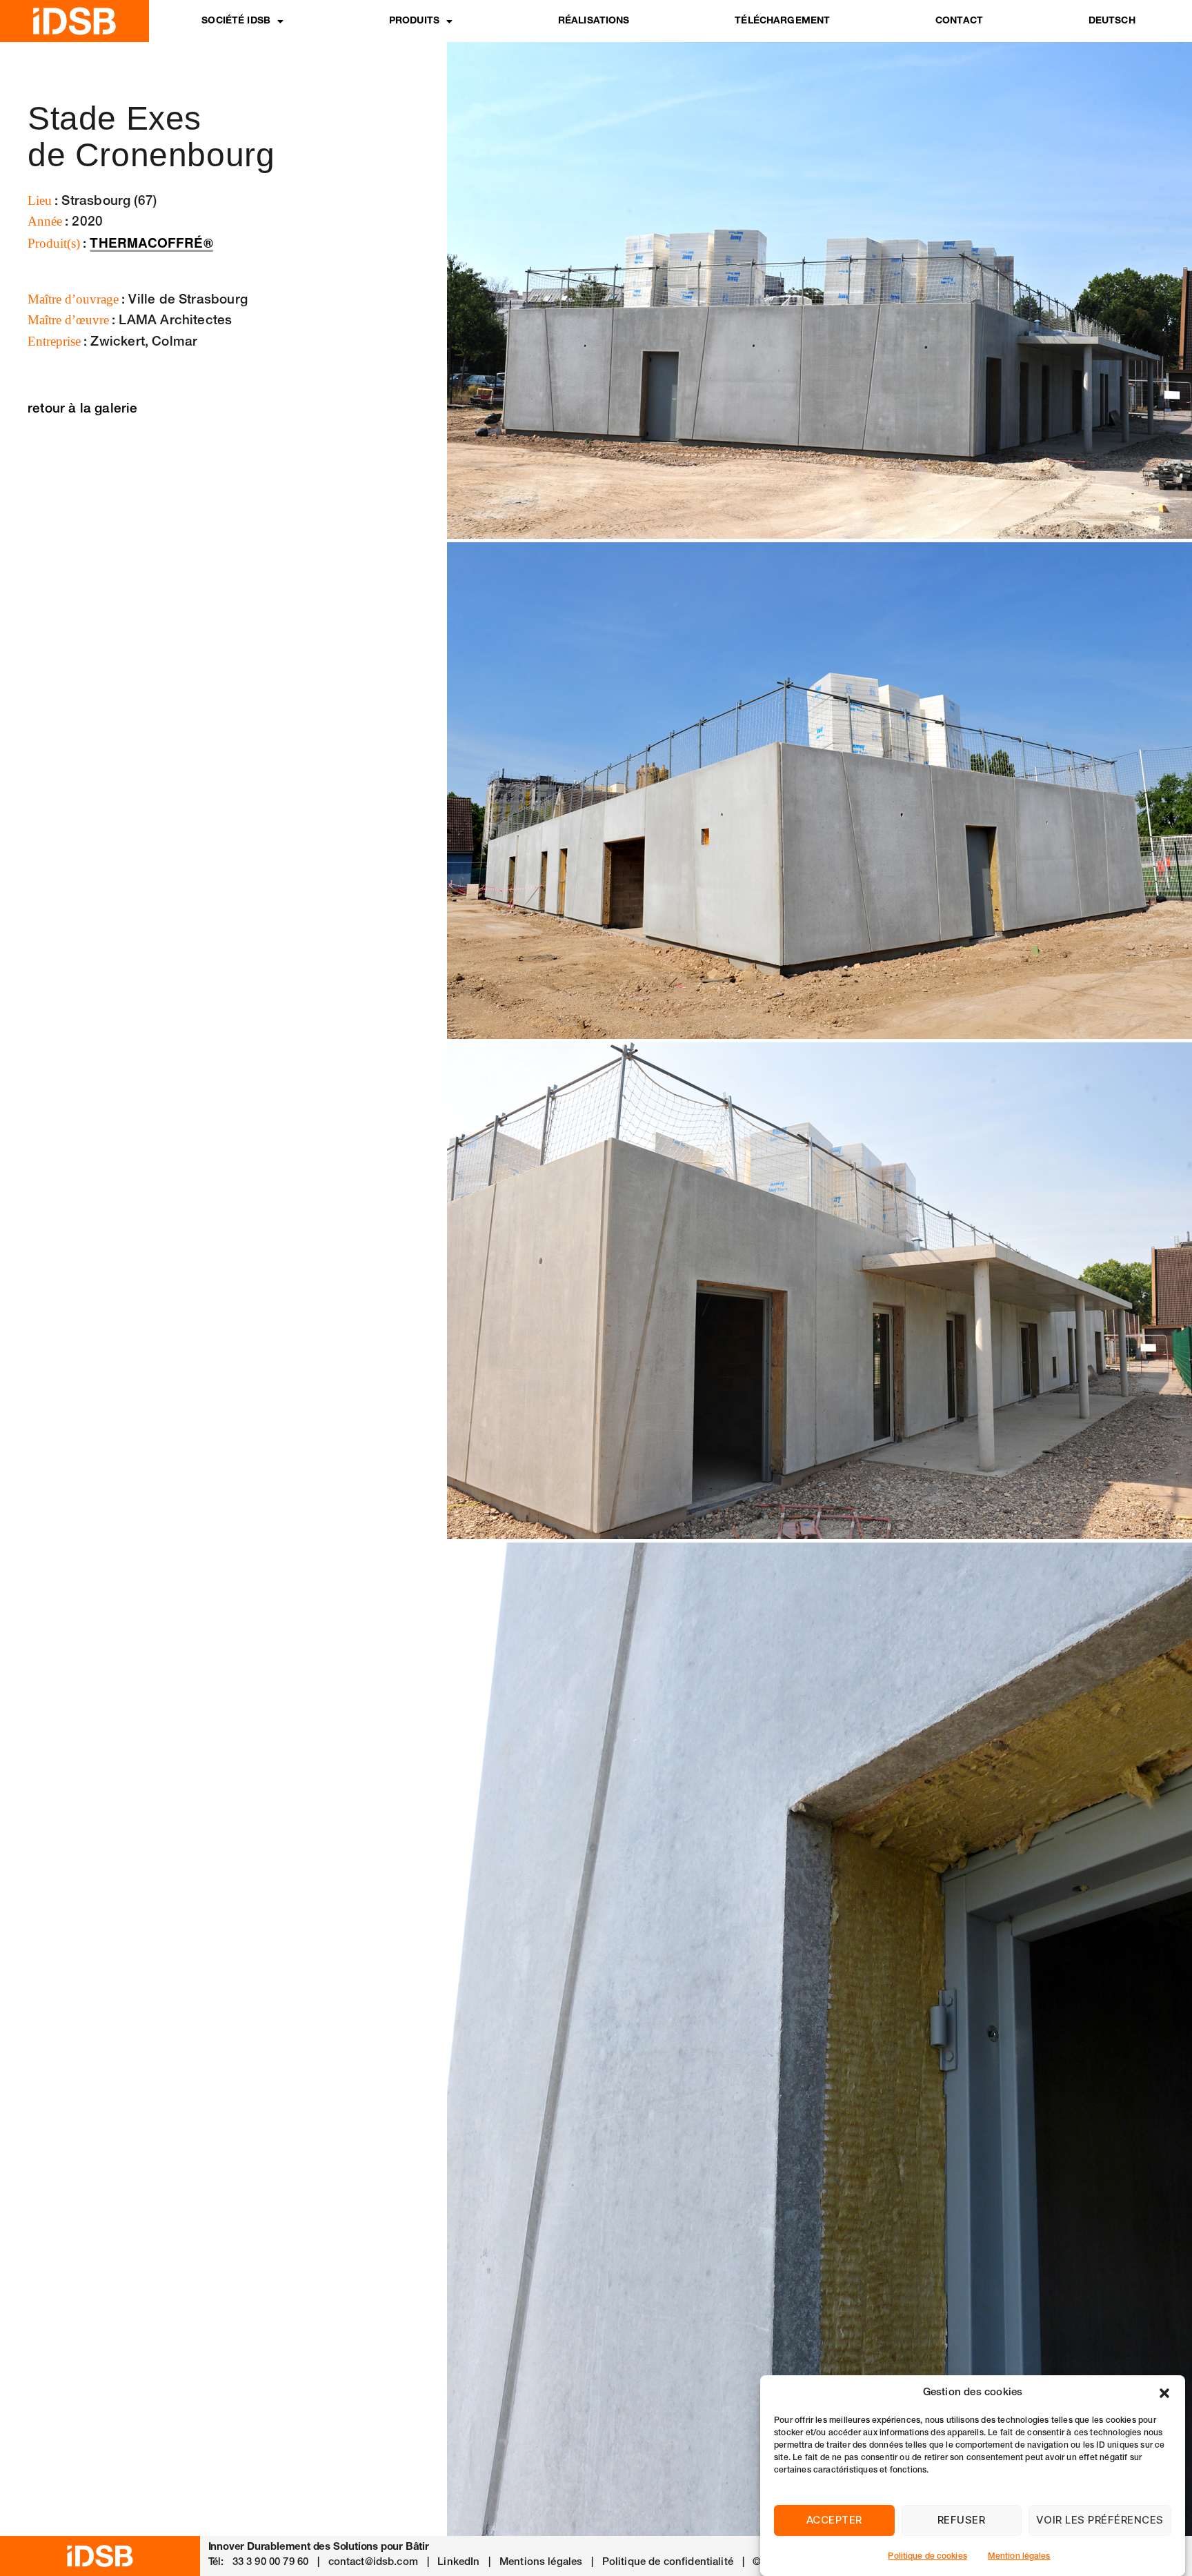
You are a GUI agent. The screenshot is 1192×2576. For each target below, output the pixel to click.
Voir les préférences (1100, 2520)
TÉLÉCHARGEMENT (782, 21)
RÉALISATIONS (594, 21)
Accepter (834, 2520)
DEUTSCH (1112, 21)
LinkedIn (458, 2563)
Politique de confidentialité (668, 2563)
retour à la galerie (83, 409)
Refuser (962, 2520)
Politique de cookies (927, 2557)
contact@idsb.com (373, 2563)
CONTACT (959, 21)
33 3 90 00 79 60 (270, 2563)
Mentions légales (541, 2563)
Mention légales (1019, 2557)
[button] (1164, 2393)
